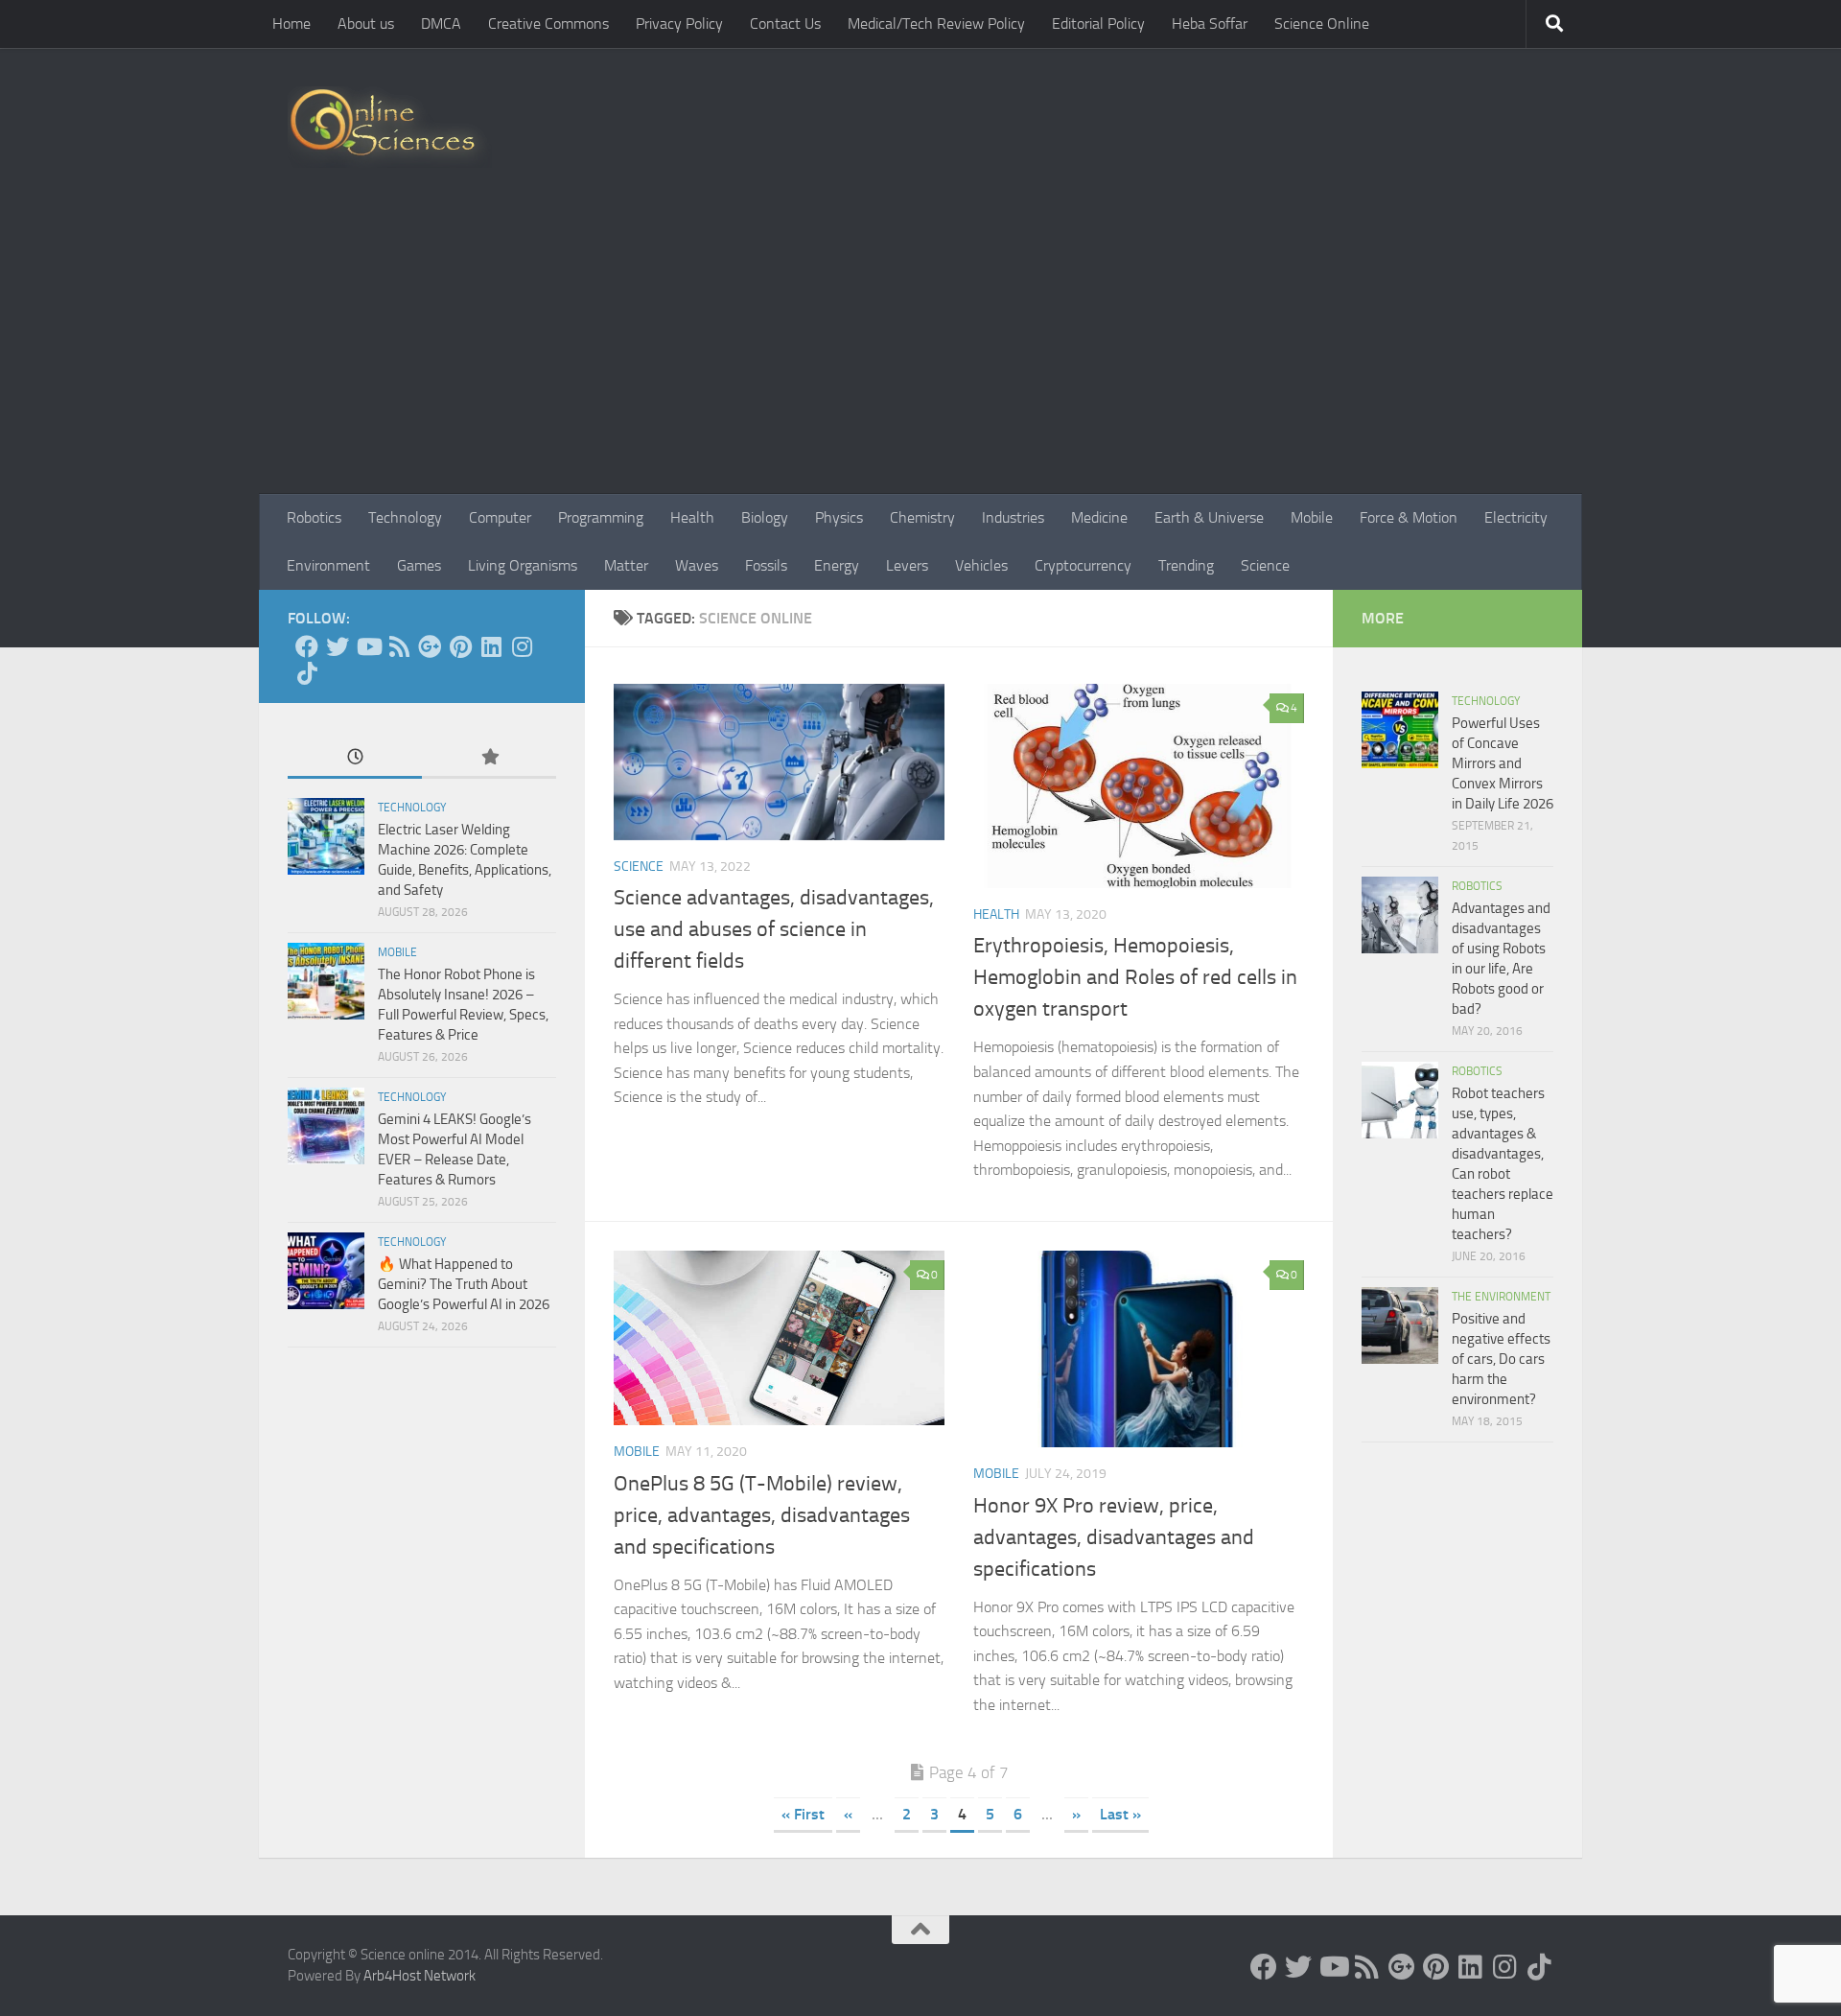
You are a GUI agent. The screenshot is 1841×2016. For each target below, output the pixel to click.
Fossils (766, 565)
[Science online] (307, 646)
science (639, 867)
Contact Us (785, 23)
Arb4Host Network (419, 1976)
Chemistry (922, 517)
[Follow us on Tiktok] (307, 673)
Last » (1120, 1814)
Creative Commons (548, 23)
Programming (601, 517)
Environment (328, 565)
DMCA (441, 23)
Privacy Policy (679, 23)
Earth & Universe (1209, 517)
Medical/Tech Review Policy (936, 23)
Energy (837, 565)
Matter (626, 565)
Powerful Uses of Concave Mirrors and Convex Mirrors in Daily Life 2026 (1503, 763)
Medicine (1099, 517)
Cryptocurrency (1083, 565)
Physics (839, 517)
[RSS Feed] (399, 646)
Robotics (314, 517)
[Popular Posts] (489, 758)
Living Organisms (523, 565)
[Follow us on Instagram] (522, 646)
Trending (1186, 565)
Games (419, 565)
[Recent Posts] (355, 758)
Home (291, 23)
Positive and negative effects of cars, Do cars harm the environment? (1501, 1359)
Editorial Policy (1098, 23)
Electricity (1516, 517)
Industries (1013, 517)
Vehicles (981, 565)
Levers (907, 565)
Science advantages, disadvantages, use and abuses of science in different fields (774, 929)
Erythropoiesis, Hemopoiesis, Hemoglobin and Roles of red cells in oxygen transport (1135, 977)
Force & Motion (1409, 517)
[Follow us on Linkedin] (491, 646)
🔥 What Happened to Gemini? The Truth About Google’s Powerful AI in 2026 (464, 1284)
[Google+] (430, 646)
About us (366, 23)
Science (1265, 565)
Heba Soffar (1210, 23)
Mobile (1312, 517)
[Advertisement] (920, 350)
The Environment (1501, 1297)
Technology (405, 517)
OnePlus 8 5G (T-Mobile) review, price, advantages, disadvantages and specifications (762, 1515)
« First (803, 1814)
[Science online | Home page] (390, 127)
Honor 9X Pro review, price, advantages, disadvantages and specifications (1114, 1537)
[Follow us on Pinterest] (460, 646)
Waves (697, 565)
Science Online (1322, 23)
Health (692, 517)
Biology (765, 517)
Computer (500, 517)
